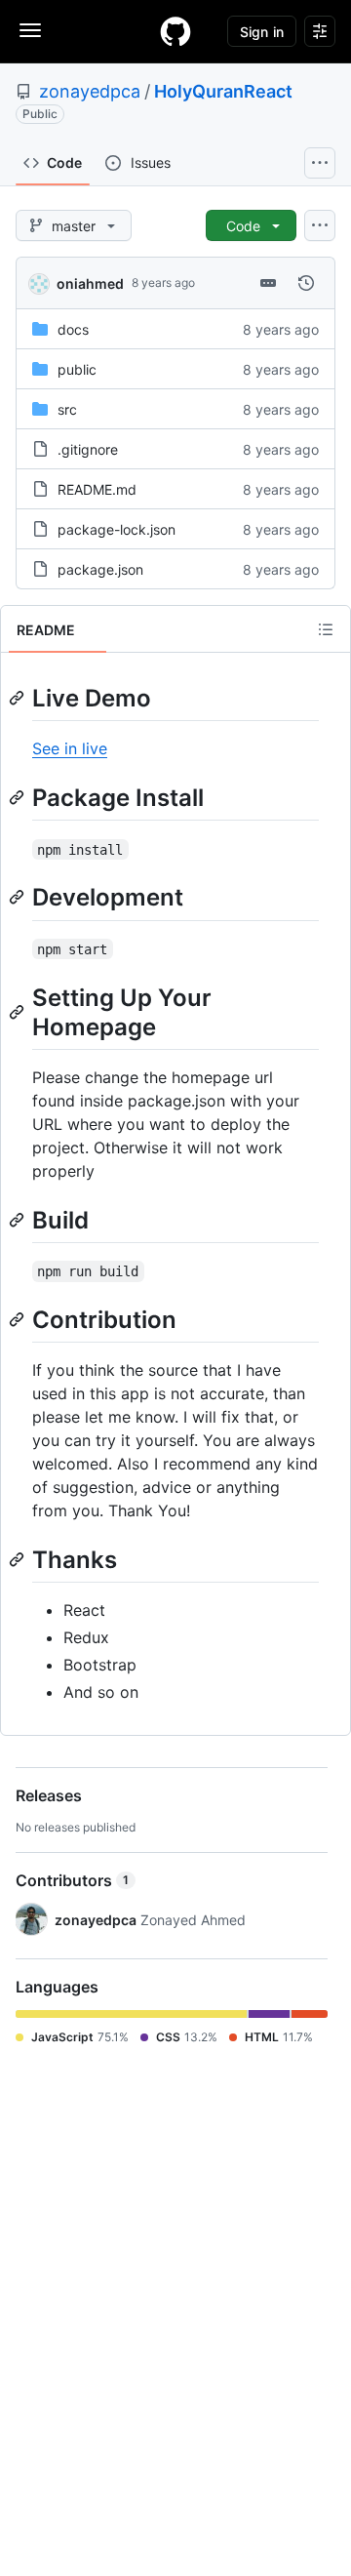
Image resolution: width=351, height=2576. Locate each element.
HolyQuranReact (223, 91)
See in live (70, 748)
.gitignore (88, 449)
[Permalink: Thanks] (19, 1559)
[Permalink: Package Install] (19, 797)
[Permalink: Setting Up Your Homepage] (19, 1012)
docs (73, 329)
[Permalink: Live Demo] (19, 698)
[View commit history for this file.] (306, 283)
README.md (97, 489)
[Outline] (326, 629)
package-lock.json (117, 529)
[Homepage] (175, 31)
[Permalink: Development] (19, 898)
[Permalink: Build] (19, 1220)
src (67, 409)
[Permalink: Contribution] (19, 1319)
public (77, 369)
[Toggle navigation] (30, 30)
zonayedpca (90, 91)
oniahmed (90, 283)
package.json (100, 569)
